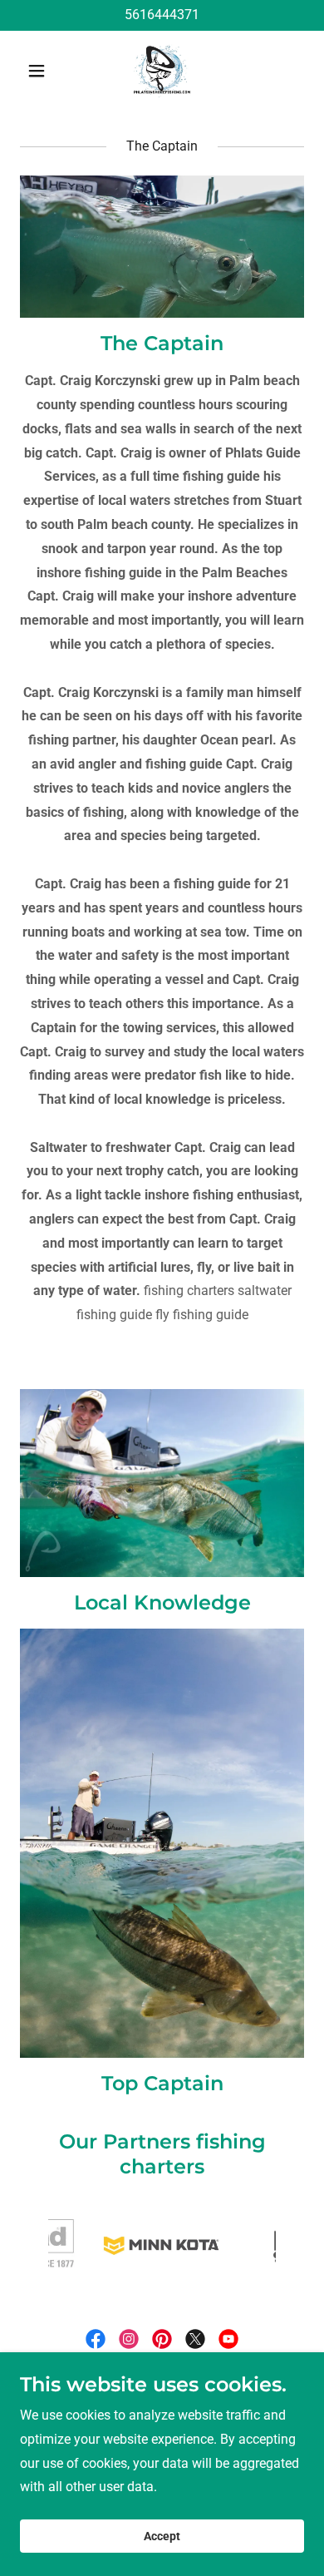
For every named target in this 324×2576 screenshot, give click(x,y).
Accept (162, 2536)
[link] (162, 71)
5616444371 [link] (162, 15)
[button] (41, 71)
